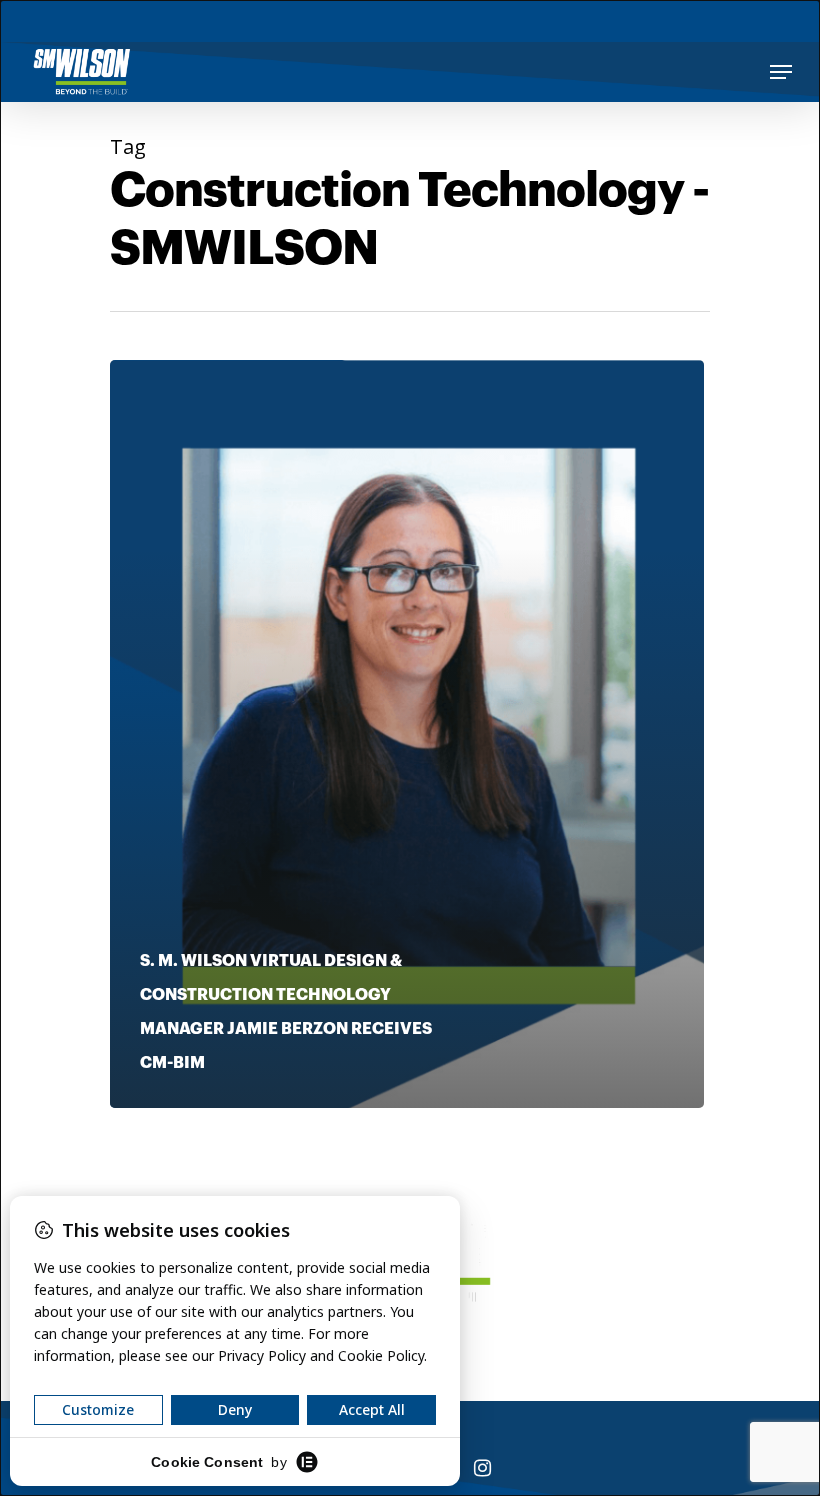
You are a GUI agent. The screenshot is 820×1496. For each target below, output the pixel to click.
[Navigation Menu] (781, 72)
